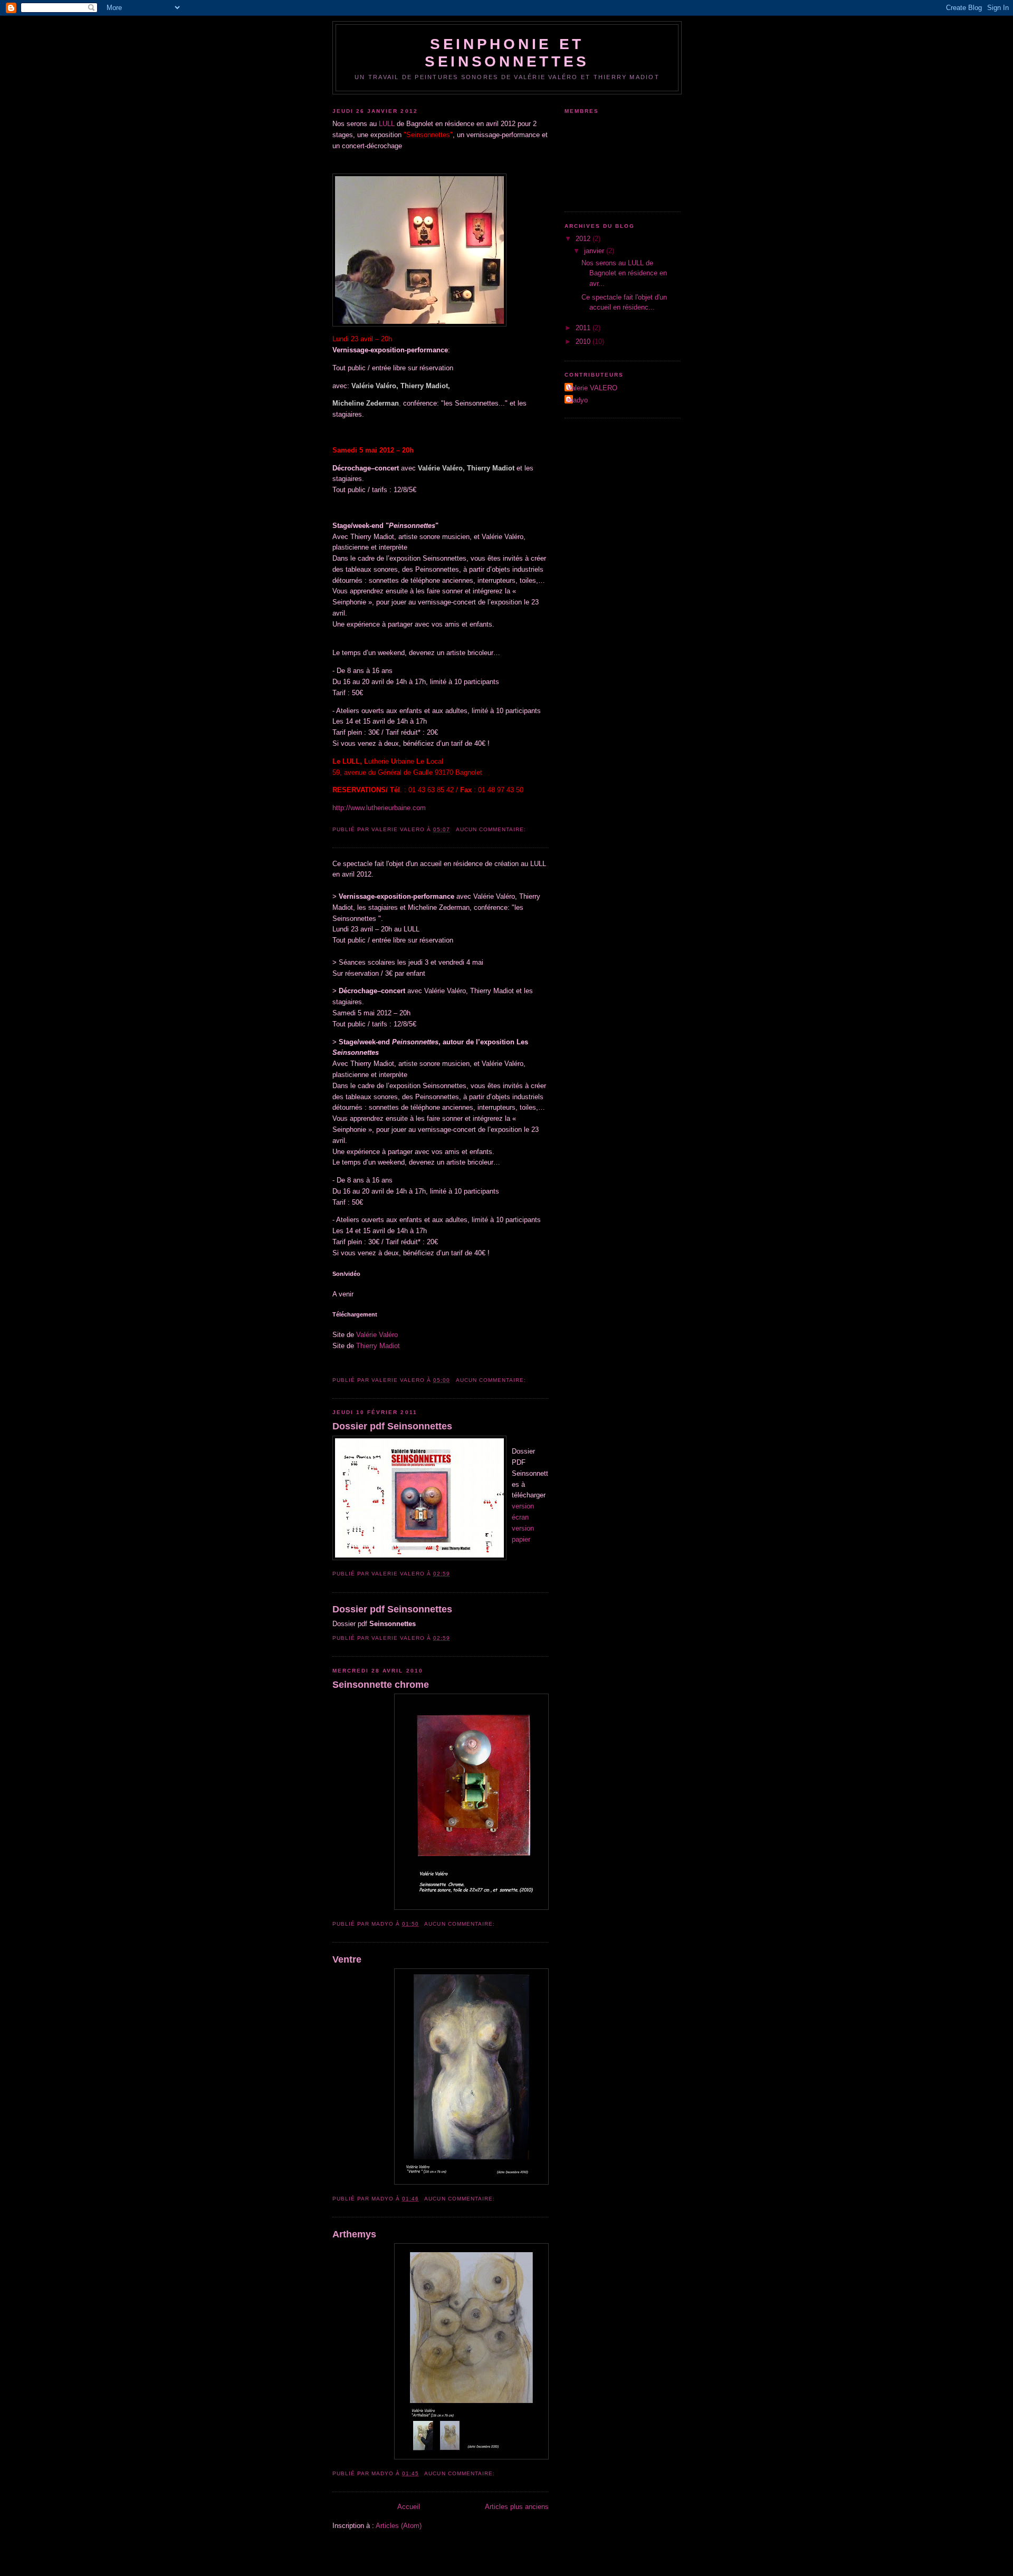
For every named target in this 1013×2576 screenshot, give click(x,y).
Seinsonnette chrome (381, 1685)
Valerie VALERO (592, 388)
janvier (595, 251)
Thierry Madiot (378, 1346)
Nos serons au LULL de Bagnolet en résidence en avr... (624, 273)
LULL (387, 124)
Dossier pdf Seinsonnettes (392, 1426)
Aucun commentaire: (492, 829)
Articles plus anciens (517, 2507)
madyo (577, 400)
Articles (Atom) (399, 2526)
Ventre (347, 1959)
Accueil (409, 2507)
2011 (584, 328)
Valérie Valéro (377, 1335)
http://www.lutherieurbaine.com (379, 808)
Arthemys (354, 2234)
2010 (584, 342)
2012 (584, 239)
